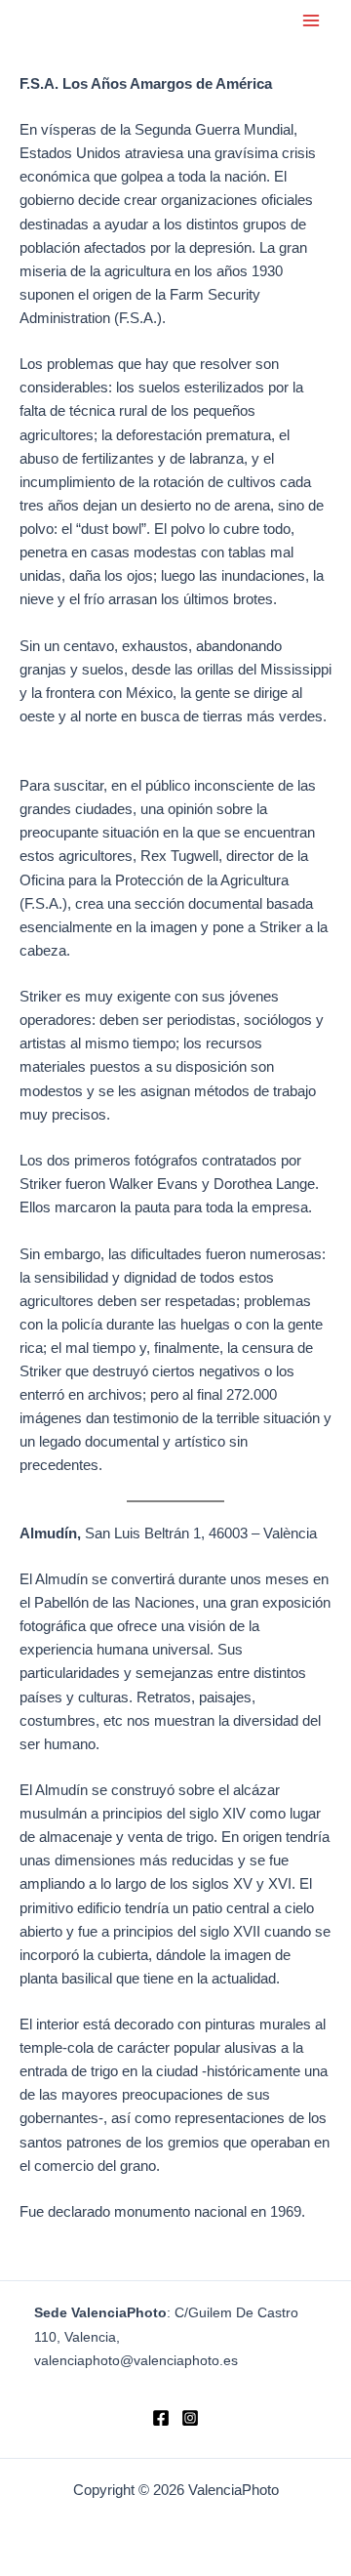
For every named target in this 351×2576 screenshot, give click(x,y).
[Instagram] (190, 2418)
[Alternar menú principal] (311, 20)
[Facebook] (161, 2418)
